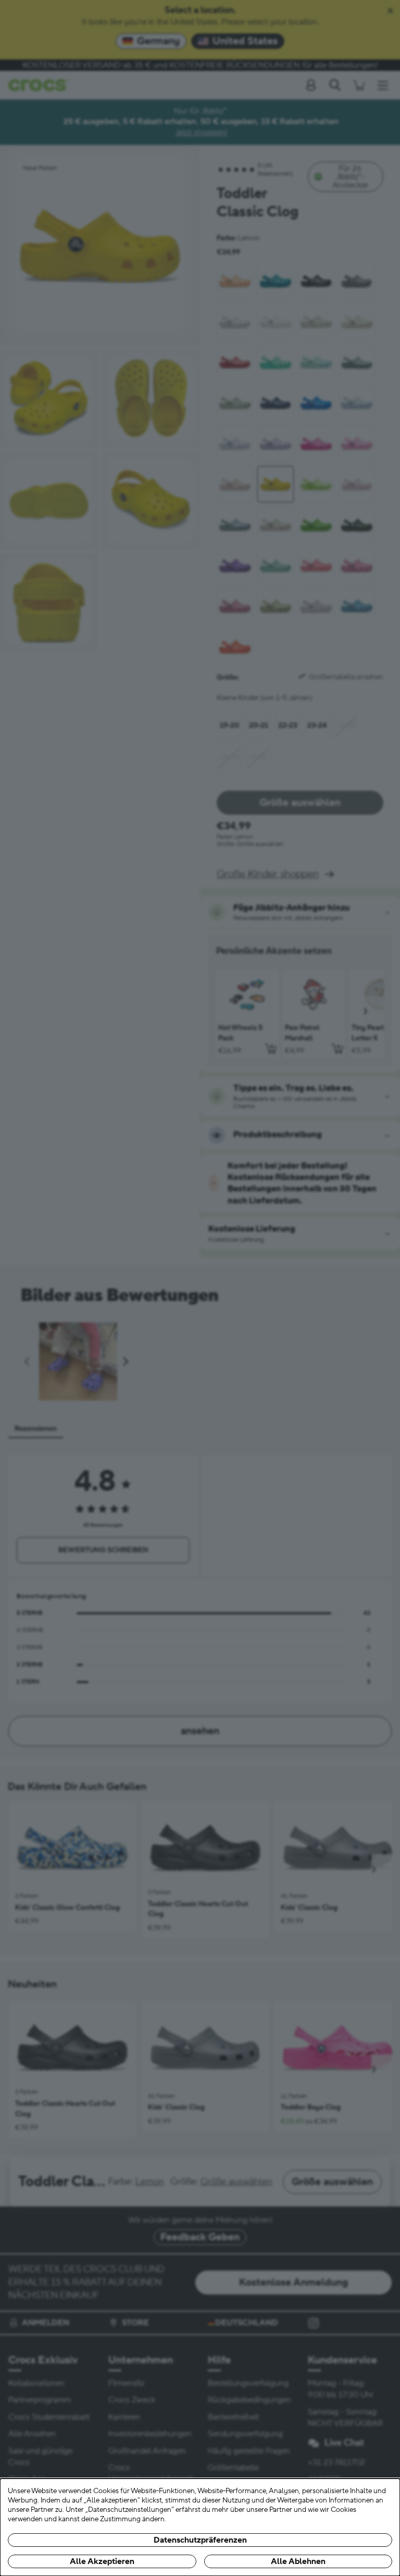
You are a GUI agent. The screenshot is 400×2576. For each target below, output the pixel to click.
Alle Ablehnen (298, 2561)
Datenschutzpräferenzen (200, 2540)
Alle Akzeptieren (102, 2561)
